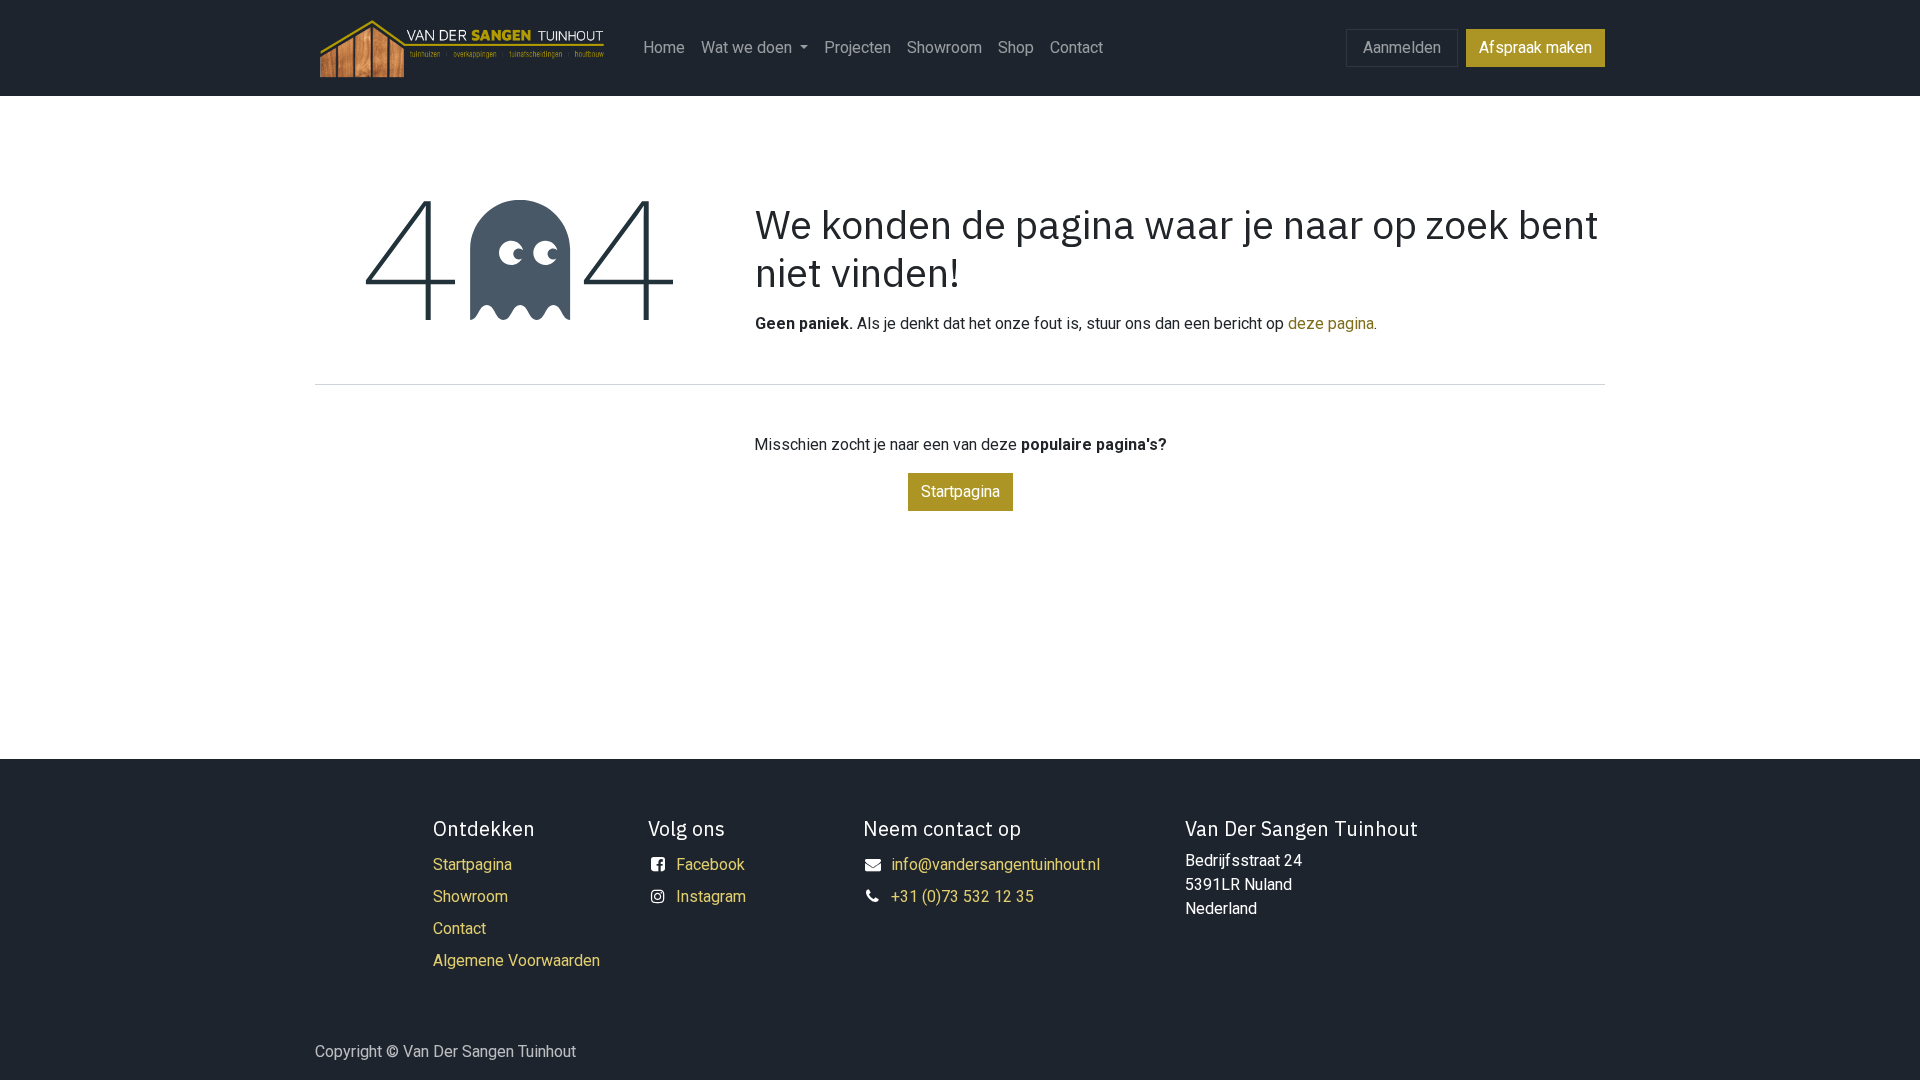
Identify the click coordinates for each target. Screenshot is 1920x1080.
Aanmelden (1402, 47)
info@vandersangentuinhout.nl (995, 864)
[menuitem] (664, 48)
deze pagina (1331, 323)
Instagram (711, 896)
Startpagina (960, 491)
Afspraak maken (1535, 47)
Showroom (470, 896)
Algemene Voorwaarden (516, 960)
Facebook (710, 864)
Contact (459, 928)
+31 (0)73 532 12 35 (962, 896)
